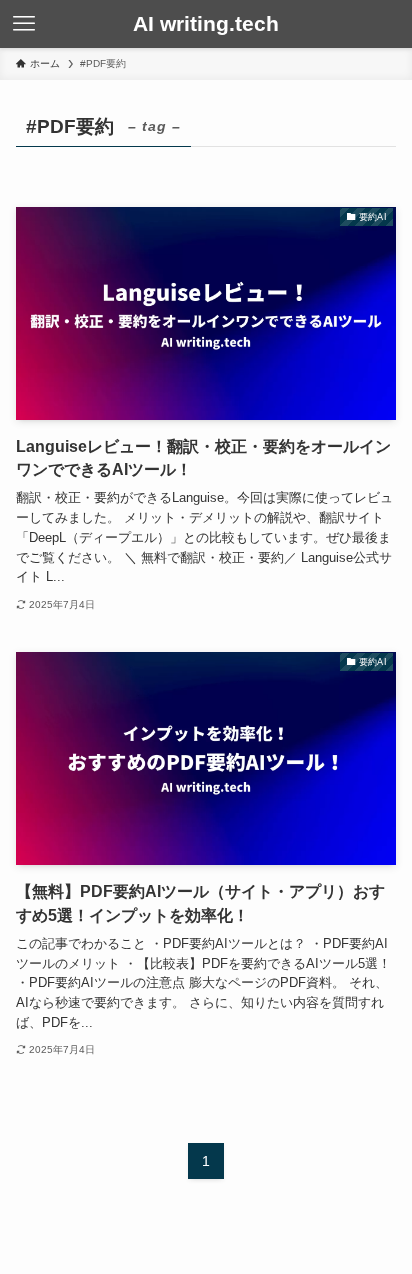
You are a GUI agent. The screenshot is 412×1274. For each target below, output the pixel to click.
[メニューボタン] (24, 24)
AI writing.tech (206, 24)
